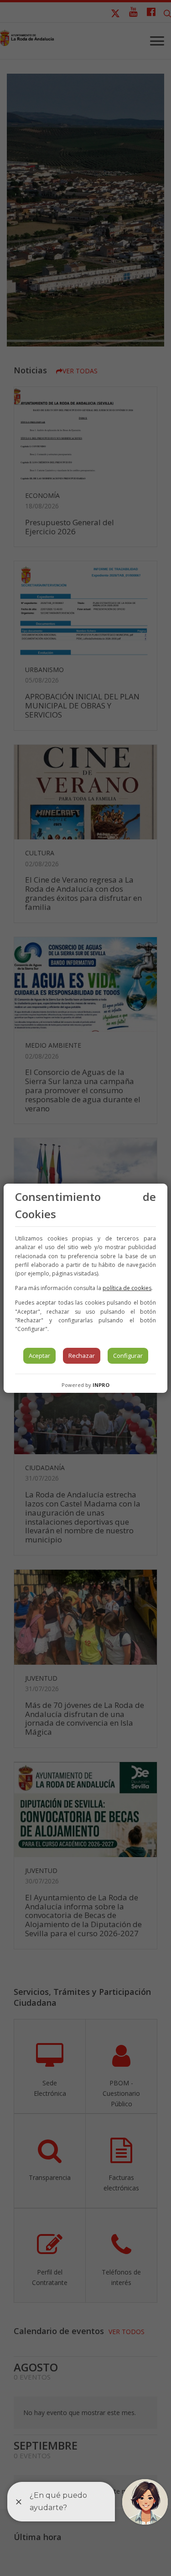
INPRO (101, 1385)
